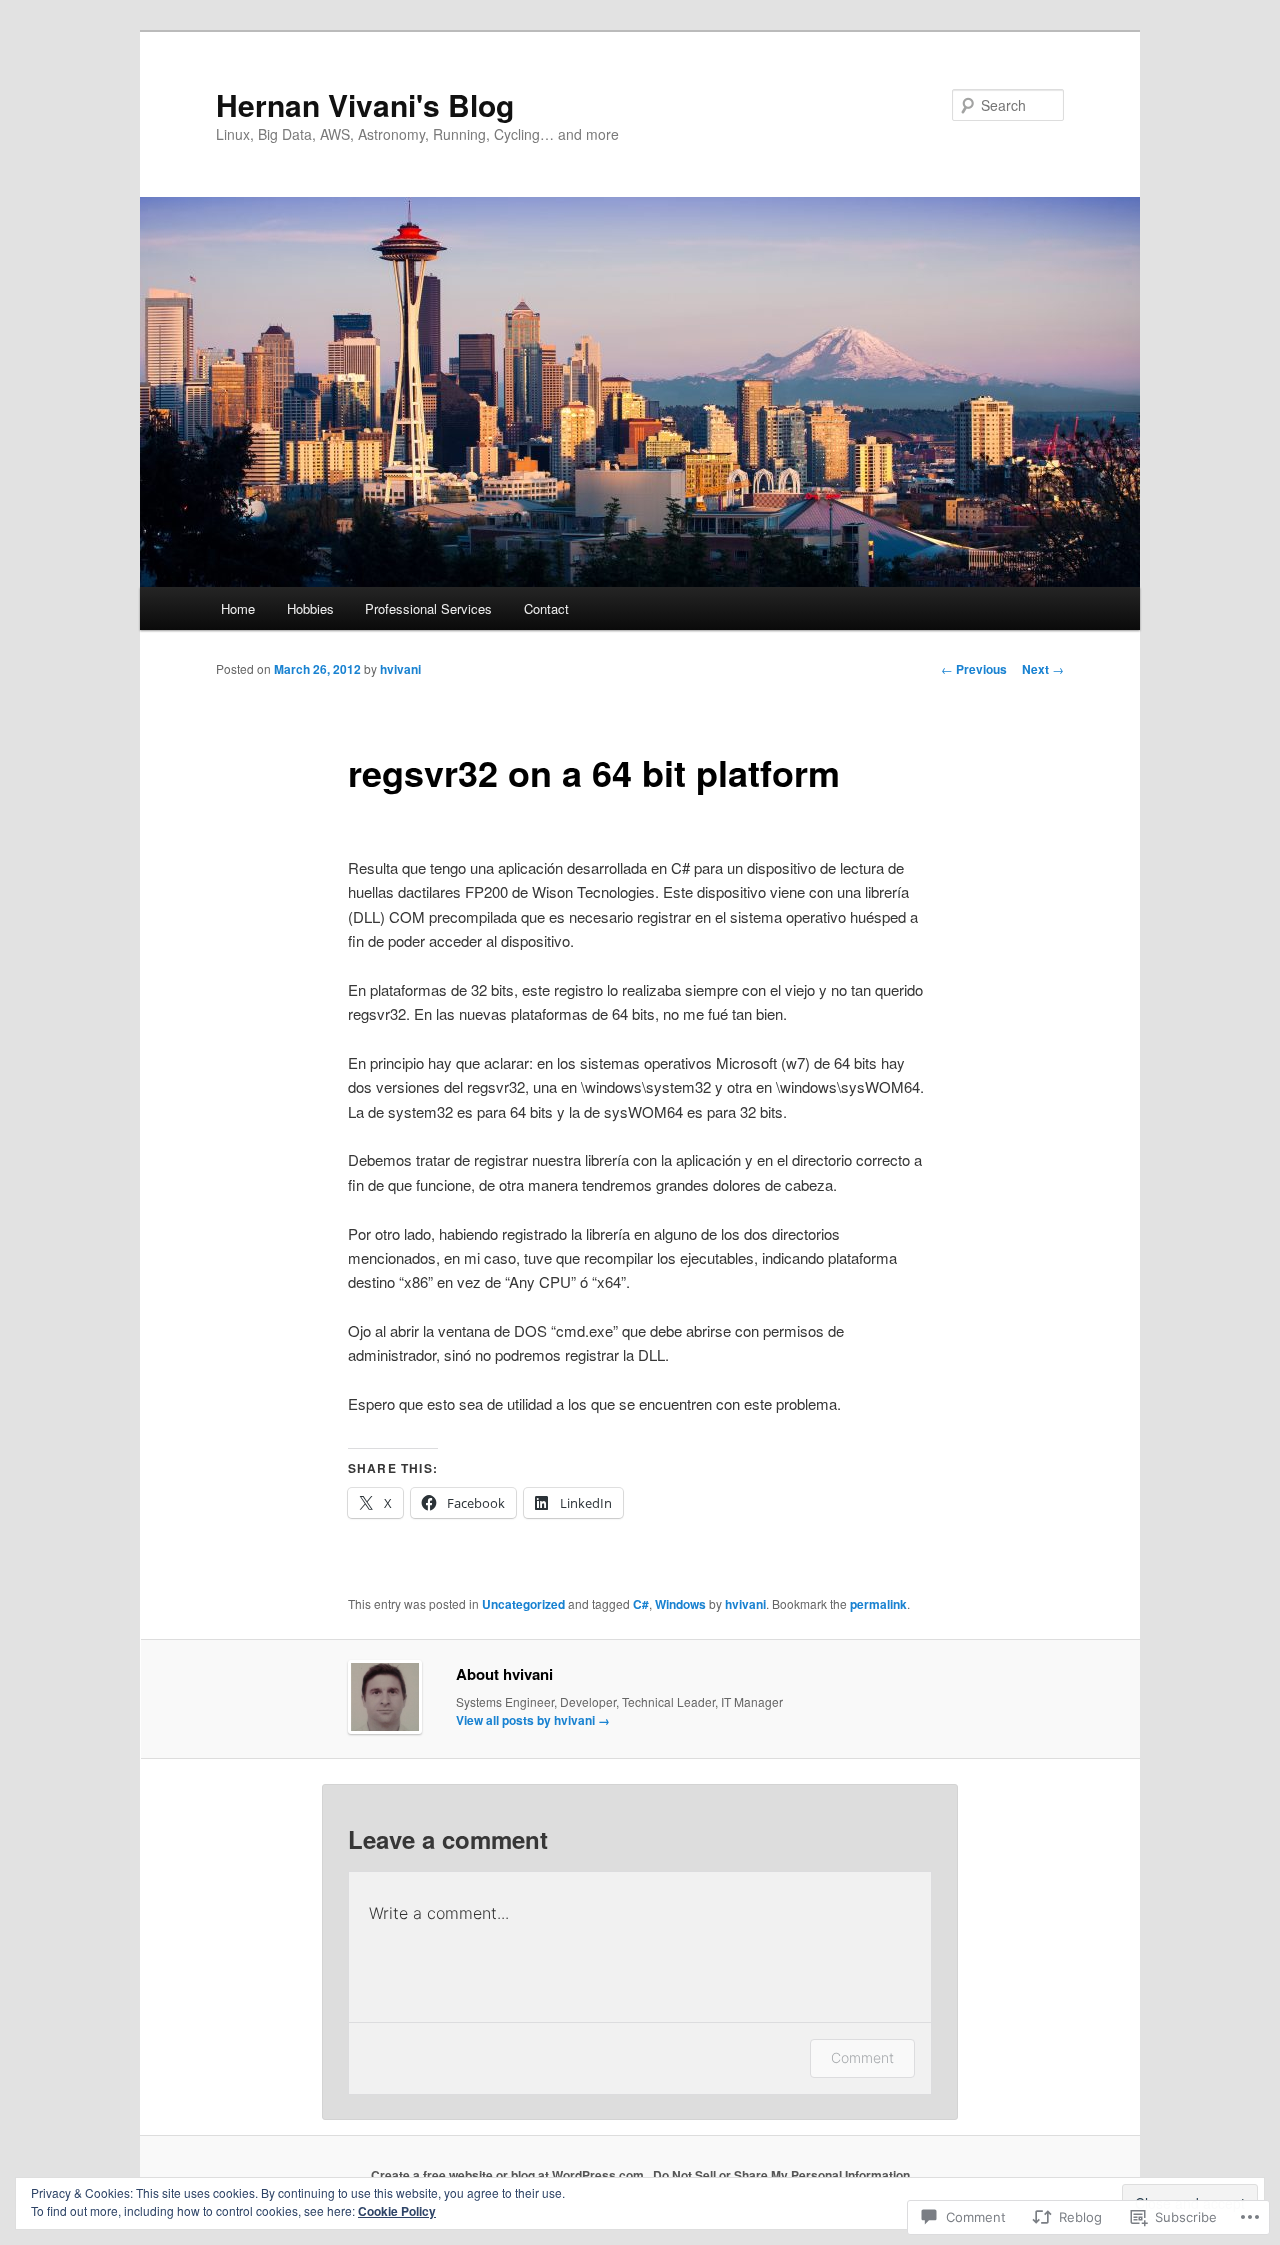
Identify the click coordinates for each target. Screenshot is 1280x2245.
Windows (680, 1604)
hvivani (400, 669)
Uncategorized (523, 1604)
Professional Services (428, 608)
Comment (862, 2057)
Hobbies (310, 608)
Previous (974, 669)
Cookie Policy (397, 2211)
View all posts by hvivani (533, 1720)
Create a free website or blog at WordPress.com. (509, 2175)
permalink (878, 1604)
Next (1043, 669)
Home (238, 608)
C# (641, 1604)
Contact (546, 608)
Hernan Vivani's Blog (365, 104)
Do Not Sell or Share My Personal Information (781, 2175)
